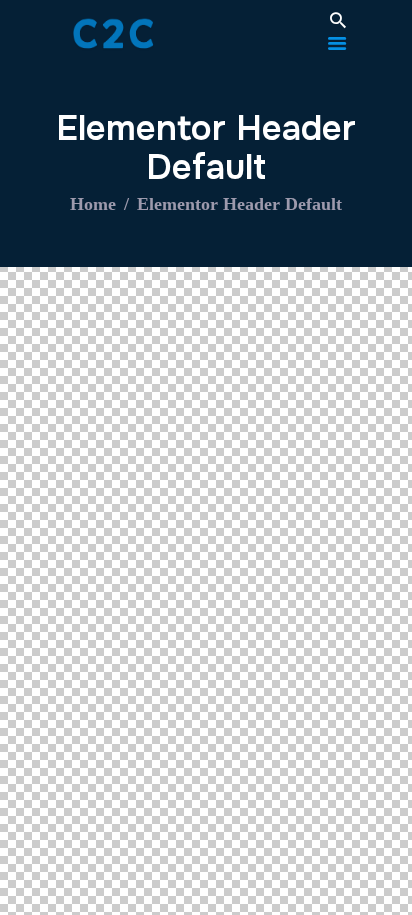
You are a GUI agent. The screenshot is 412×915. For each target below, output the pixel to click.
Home (93, 204)
